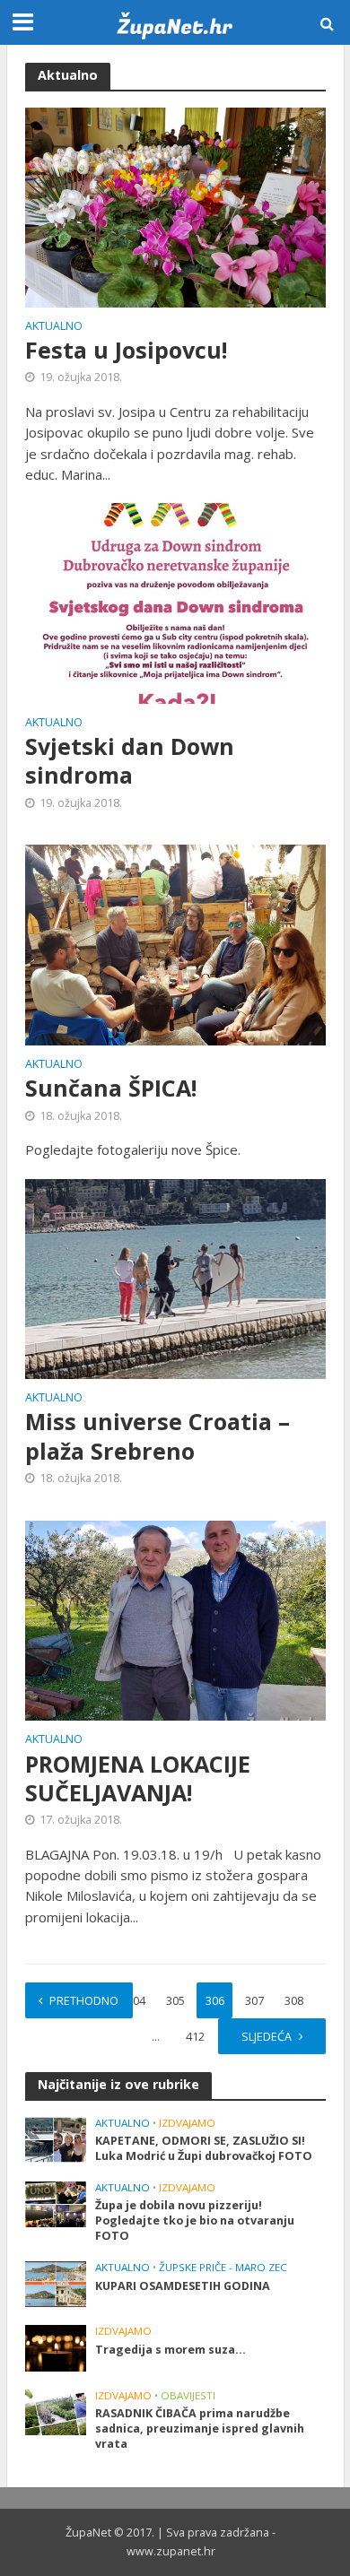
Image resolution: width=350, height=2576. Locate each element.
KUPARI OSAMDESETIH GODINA (183, 2286)
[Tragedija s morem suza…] (56, 2347)
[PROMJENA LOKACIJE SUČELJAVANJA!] (175, 1618)
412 (195, 2037)
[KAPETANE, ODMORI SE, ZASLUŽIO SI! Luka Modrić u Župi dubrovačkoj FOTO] (56, 2138)
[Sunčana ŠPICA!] (175, 943)
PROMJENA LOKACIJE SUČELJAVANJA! (138, 1778)
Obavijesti (188, 2396)
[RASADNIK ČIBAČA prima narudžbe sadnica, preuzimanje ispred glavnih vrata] (56, 2411)
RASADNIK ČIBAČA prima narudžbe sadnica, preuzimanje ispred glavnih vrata (200, 2429)
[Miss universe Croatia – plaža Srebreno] (175, 1277)
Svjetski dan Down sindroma (130, 761)
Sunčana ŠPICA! (111, 1088)
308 (294, 2001)
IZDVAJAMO (187, 2123)
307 (254, 2001)
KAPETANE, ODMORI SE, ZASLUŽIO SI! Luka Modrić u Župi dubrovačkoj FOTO (204, 2148)
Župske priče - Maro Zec (223, 2268)
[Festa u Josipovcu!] (175, 205)
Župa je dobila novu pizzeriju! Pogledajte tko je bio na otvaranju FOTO (195, 2220)
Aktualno (54, 327)
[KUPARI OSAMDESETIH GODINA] (56, 2284)
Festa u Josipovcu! (126, 350)
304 (136, 2001)
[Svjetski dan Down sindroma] (175, 602)
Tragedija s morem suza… (171, 2350)
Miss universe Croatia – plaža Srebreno (157, 1436)
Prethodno (84, 2001)
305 (175, 2001)
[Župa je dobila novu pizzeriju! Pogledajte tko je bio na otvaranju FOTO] (56, 2203)
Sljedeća (267, 2037)
